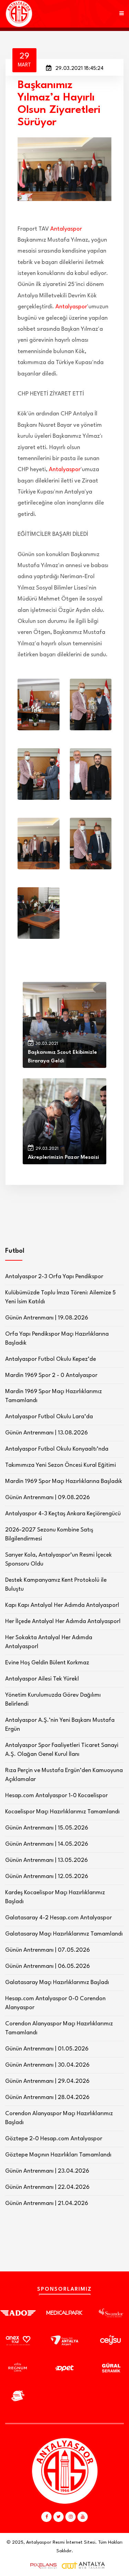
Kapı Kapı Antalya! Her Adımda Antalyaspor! (62, 1605)
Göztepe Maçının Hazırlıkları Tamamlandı (58, 2155)
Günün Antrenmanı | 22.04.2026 (47, 2187)
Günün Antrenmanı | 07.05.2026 (47, 1950)
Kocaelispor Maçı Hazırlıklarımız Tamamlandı (62, 1812)
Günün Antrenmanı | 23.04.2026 (47, 2171)
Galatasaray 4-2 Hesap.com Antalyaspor (58, 1918)
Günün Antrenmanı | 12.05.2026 (47, 1877)
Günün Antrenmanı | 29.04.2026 (47, 2081)
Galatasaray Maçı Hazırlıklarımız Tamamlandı (64, 1934)
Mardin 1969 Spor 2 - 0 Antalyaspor (51, 1375)
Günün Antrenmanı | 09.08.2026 (47, 1498)
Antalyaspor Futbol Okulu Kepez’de (51, 1359)
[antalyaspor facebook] (46, 2517)
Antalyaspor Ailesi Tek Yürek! (42, 1679)
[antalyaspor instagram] (71, 2517)
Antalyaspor (66, 229)
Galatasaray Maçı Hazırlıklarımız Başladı (57, 1983)
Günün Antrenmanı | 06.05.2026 (47, 1966)
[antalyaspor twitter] (58, 2517)
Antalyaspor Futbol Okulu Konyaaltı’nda (57, 1449)
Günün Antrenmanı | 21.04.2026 (47, 2203)
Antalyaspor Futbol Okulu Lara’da (49, 1417)
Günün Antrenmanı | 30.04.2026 (47, 2065)
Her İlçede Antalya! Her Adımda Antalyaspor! (63, 1621)
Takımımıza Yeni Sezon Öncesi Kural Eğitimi (61, 1465)
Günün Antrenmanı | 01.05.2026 (47, 2049)
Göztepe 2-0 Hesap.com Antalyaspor (54, 2139)
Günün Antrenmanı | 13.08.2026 (46, 1433)
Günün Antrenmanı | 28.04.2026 (47, 2097)
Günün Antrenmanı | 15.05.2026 (47, 1828)
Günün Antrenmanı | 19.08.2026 (47, 1318)
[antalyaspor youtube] (83, 2517)
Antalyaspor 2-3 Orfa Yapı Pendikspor (54, 1277)
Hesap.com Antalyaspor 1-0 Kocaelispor (56, 1796)
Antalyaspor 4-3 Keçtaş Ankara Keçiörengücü (63, 1514)
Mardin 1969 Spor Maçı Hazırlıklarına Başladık (64, 1481)
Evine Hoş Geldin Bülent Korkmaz (47, 1663)
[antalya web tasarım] (42, 2566)
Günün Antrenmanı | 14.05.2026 (47, 1844)
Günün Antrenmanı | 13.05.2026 (46, 1860)
